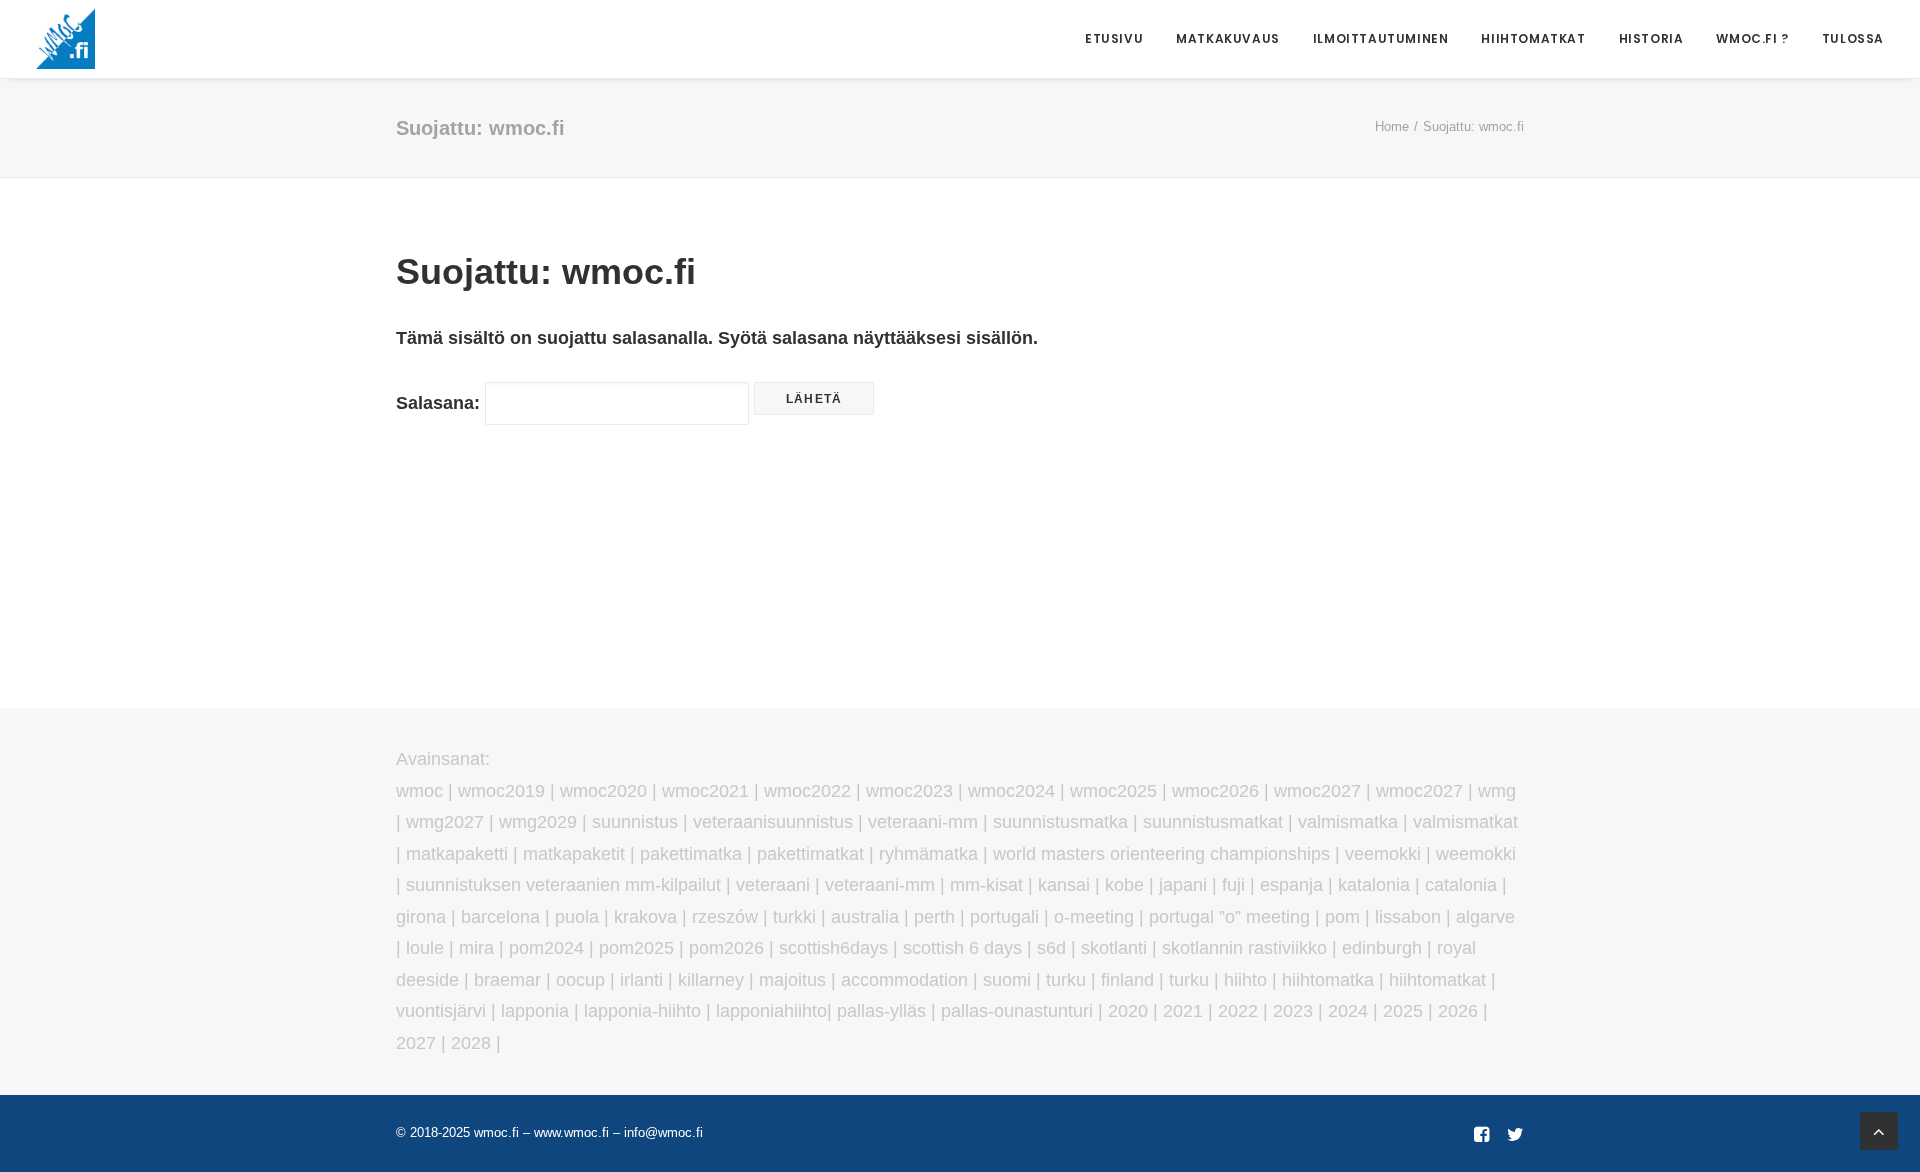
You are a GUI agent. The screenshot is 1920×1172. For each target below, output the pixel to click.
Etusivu (1114, 38)
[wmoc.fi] (65, 39)
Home (1392, 126)
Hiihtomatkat (1533, 38)
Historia (1651, 38)
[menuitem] (1121, 39)
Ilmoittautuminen (1381, 38)
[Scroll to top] (1879, 1130)
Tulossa (1853, 38)
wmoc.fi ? (1752, 38)
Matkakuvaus (1228, 38)
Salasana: (440, 403)
